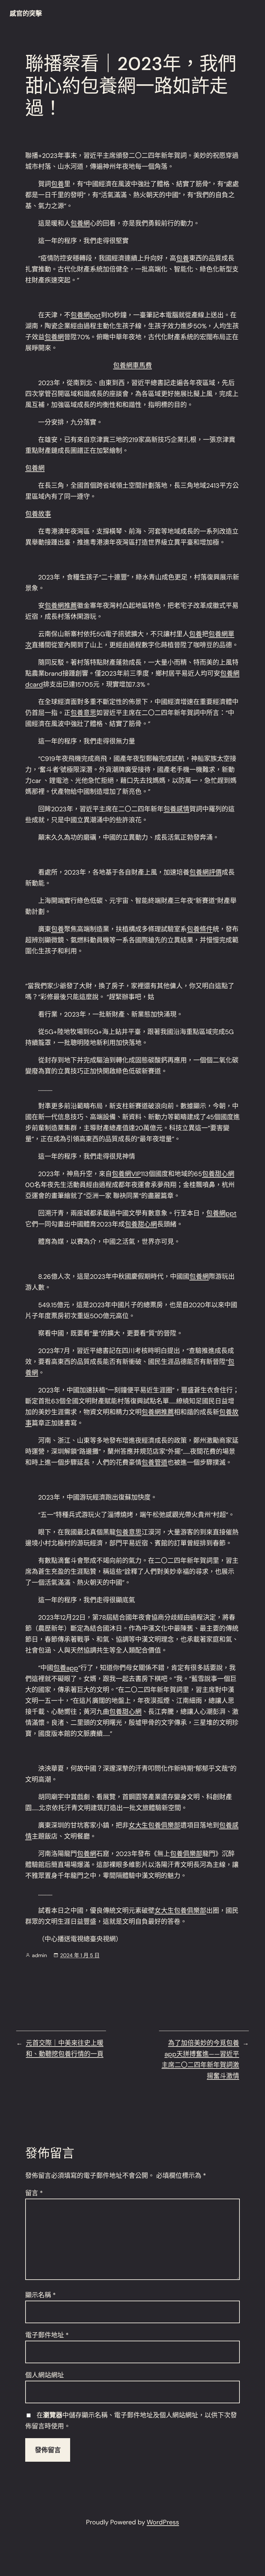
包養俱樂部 (186, 1854)
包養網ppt (86, 315)
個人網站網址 (45, 2375)
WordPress (163, 2522)
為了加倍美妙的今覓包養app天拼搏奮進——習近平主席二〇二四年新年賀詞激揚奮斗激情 (200, 2059)
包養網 (80, 223)
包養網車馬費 (132, 365)
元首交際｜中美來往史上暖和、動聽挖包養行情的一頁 (65, 2048)
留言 (34, 2193)
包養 (58, 184)
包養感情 (176, 809)
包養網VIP (126, 1174)
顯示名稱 (41, 2295)
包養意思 (83, 713)
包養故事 (38, 514)
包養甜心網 (218, 1174)
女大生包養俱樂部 (154, 1825)
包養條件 (200, 929)
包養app (66, 1668)
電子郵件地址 (47, 2335)
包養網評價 (206, 872)
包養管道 (154, 1462)
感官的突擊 (26, 14)
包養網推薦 (61, 606)
